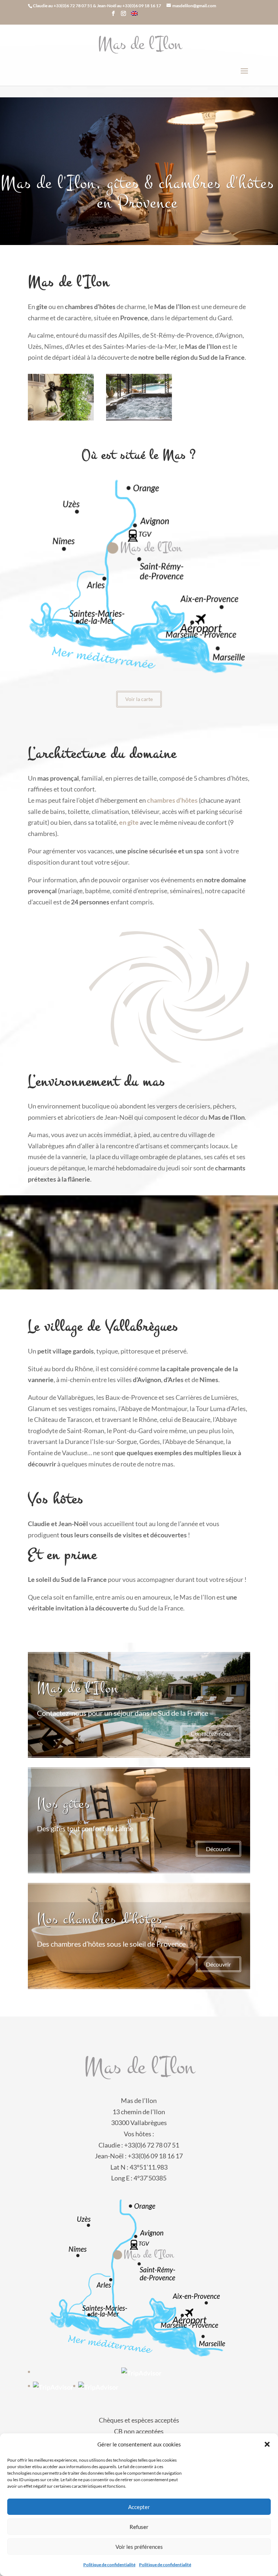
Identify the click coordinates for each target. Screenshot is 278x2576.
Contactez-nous (211, 1733)
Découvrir (218, 1849)
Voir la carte (139, 699)
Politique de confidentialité (109, 2565)
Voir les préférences (139, 2547)
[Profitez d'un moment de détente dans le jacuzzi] (139, 418)
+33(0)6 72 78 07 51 (73, 6)
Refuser (139, 2527)
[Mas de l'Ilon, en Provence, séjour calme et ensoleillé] (61, 418)
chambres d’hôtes (172, 800)
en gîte (129, 822)
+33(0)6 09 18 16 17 (142, 6)
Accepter (139, 2507)
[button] (267, 2444)
